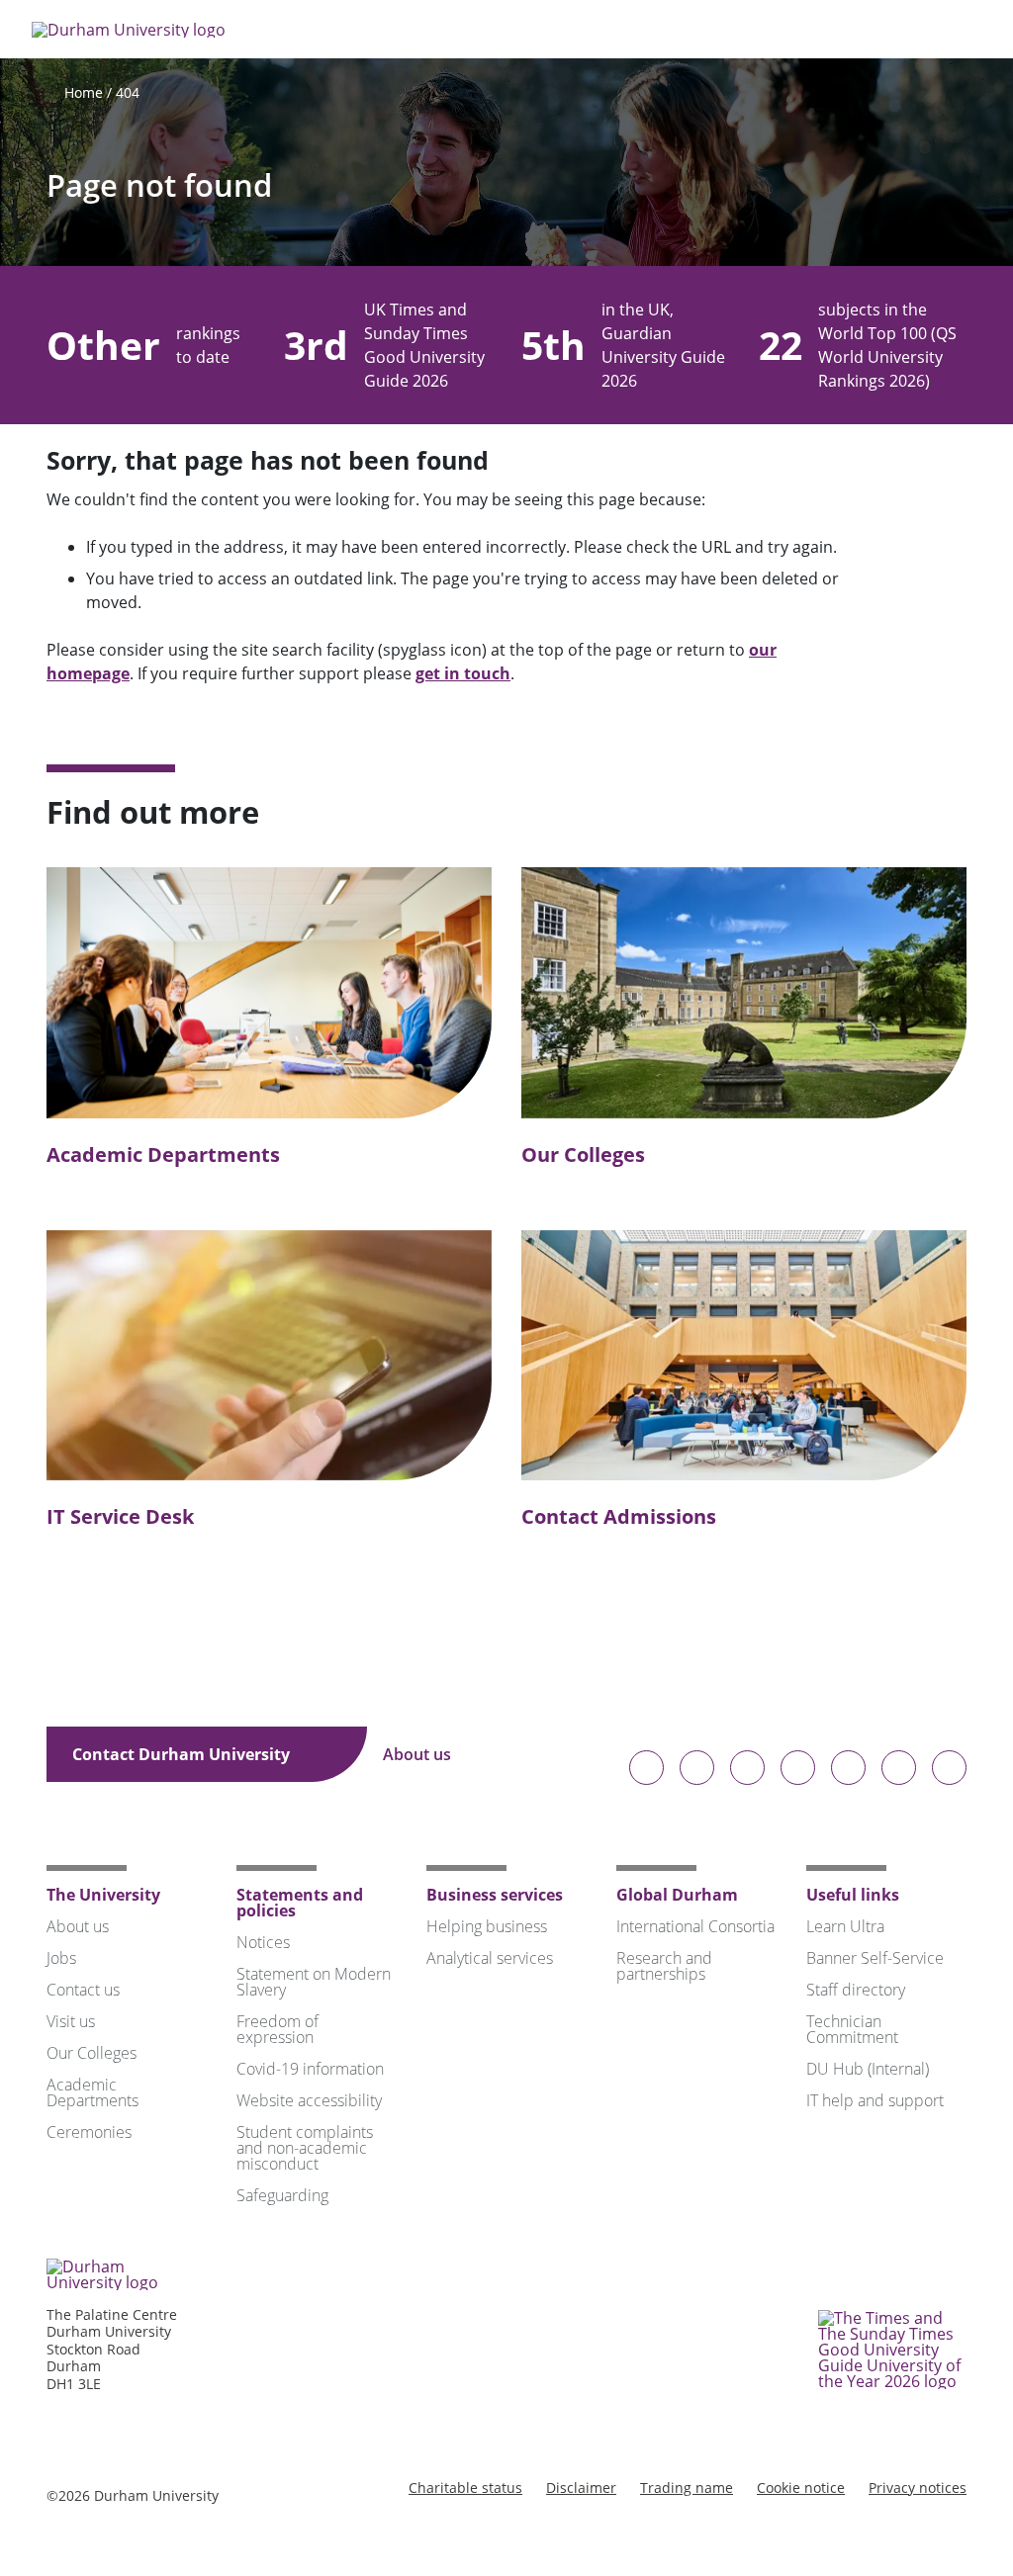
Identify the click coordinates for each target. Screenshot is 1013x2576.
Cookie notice (801, 2487)
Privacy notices (918, 2487)
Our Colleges (583, 1155)
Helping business (487, 1926)
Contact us (83, 1990)
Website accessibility (309, 2100)
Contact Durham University (183, 1754)
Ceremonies (89, 2132)
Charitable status (465, 2487)
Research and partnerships (664, 1966)
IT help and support (875, 2100)
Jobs (61, 1958)
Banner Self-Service (875, 1958)
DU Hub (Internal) (868, 2069)
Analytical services (490, 1958)
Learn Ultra (845, 1926)
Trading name (687, 2487)
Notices (263, 1942)
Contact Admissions (619, 1516)
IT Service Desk (120, 1516)
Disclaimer (581, 2487)
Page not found (159, 185)
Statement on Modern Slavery (314, 1982)
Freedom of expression (277, 2029)
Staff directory (856, 1990)
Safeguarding (282, 2195)
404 (128, 92)
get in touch (463, 673)
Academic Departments (163, 1155)
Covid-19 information (310, 2069)
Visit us (71, 2021)
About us (419, 1754)
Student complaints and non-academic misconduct (305, 2148)
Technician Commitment (852, 2029)
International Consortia (695, 1926)
